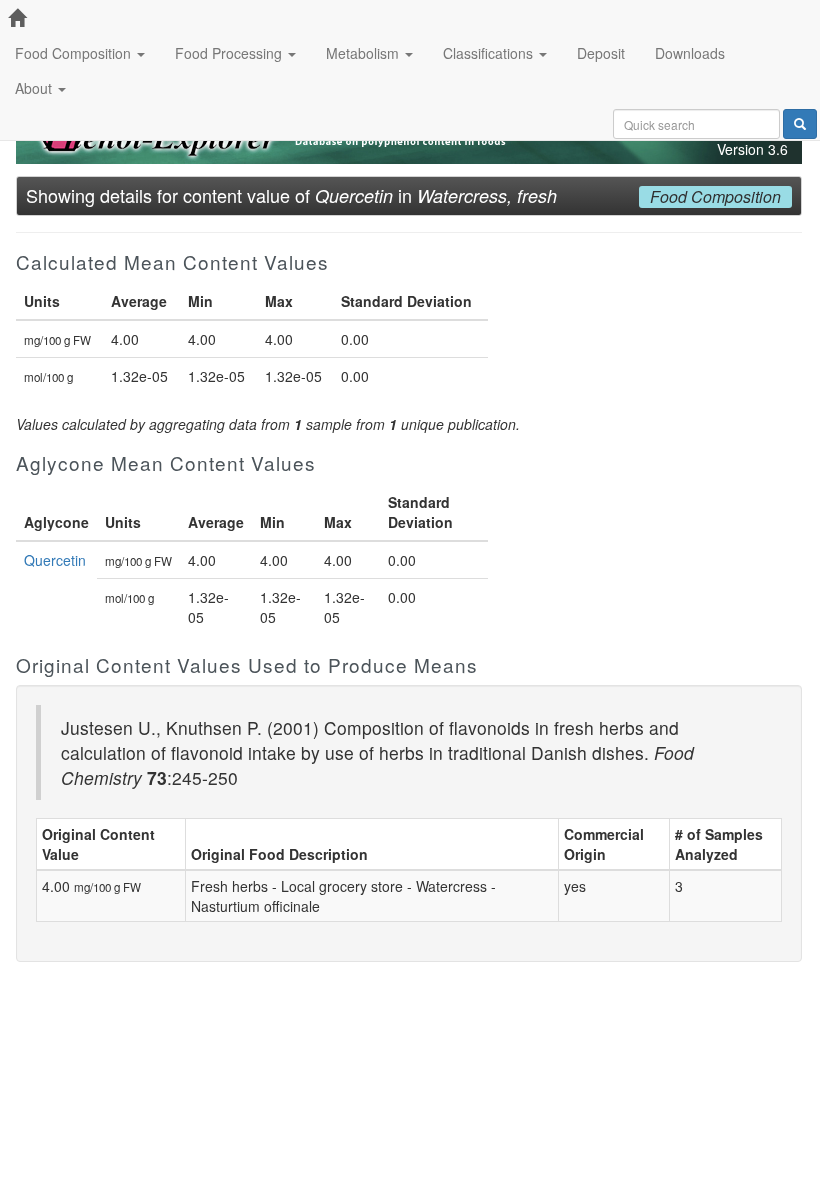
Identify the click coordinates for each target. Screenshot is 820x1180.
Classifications (490, 53)
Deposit (601, 53)
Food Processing (230, 53)
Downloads (690, 53)
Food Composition (75, 53)
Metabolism (364, 53)
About (35, 88)
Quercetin (55, 560)
